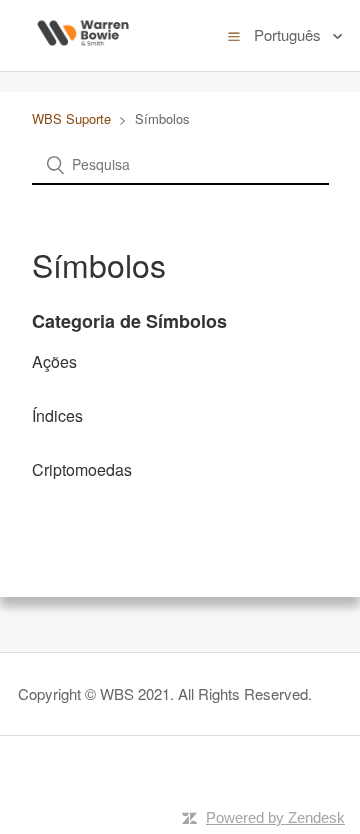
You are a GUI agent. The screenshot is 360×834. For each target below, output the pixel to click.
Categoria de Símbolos (129, 321)
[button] (234, 35)
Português (289, 34)
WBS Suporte (73, 118)
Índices (57, 415)
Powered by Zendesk (275, 817)
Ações (54, 361)
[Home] (83, 56)
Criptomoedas (82, 469)
